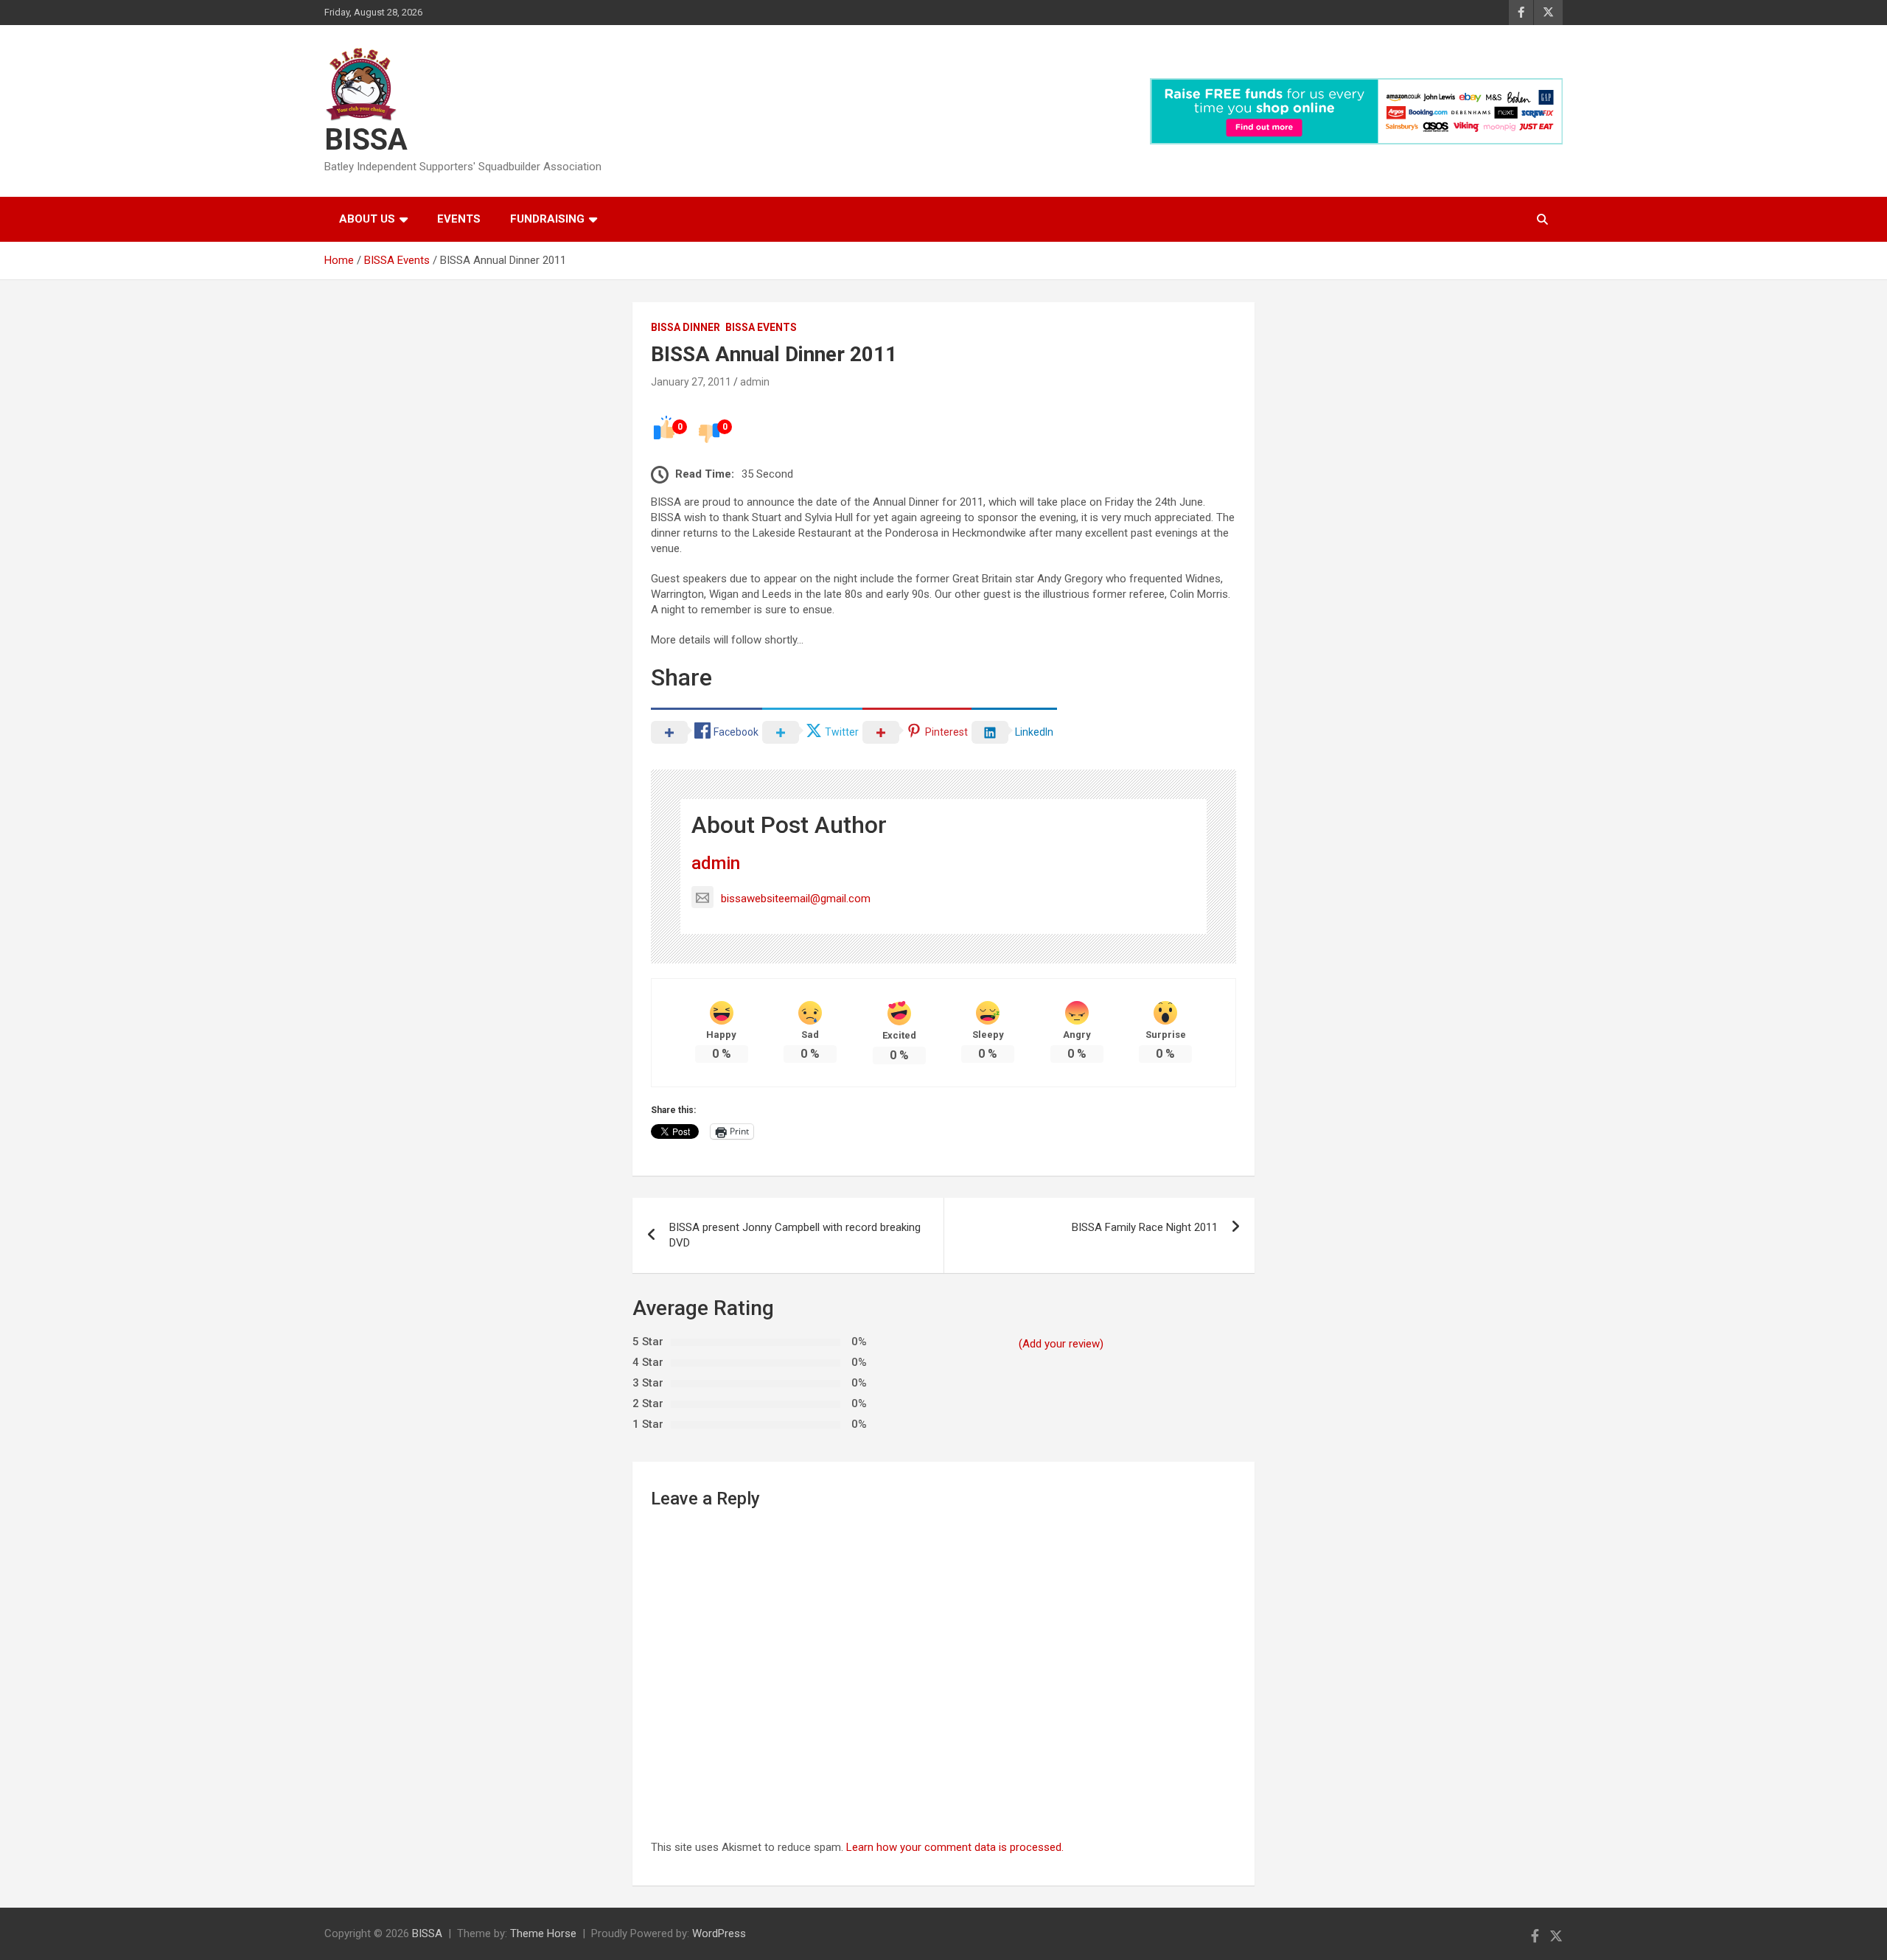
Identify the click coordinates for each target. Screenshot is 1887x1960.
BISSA (366, 140)
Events (459, 219)
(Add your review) (1061, 1344)
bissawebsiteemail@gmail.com (796, 899)
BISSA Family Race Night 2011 (1145, 1227)
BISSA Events (761, 327)
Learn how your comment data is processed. (955, 1847)
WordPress (719, 1933)
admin (755, 382)
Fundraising (547, 219)
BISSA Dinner (686, 327)
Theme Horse (543, 1933)
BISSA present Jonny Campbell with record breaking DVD (795, 1235)
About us (367, 219)
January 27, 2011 (691, 382)
